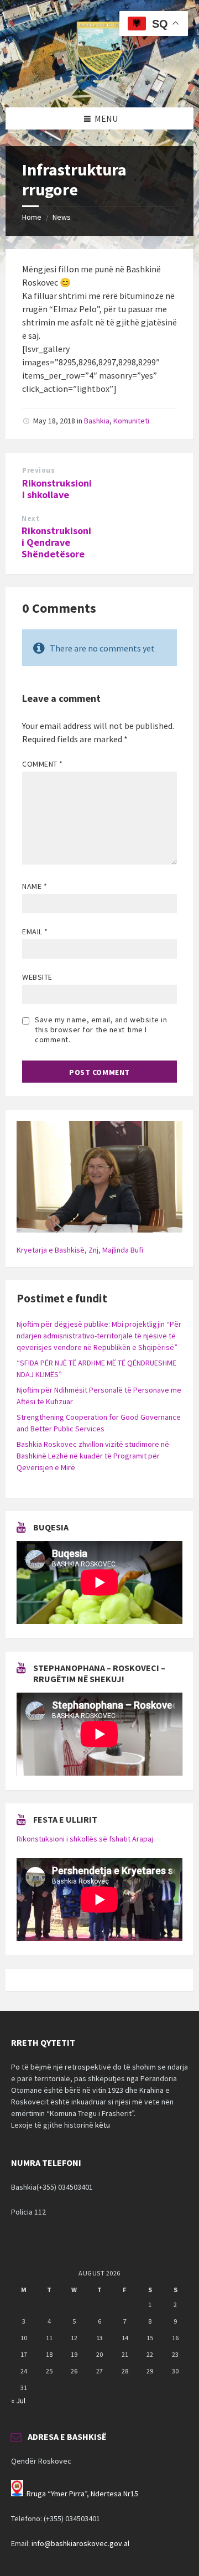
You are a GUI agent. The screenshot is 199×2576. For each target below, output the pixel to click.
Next (30, 518)
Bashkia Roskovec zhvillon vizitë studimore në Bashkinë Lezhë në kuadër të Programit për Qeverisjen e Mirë (93, 1456)
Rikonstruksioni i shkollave (57, 489)
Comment (43, 764)
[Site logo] (99, 86)
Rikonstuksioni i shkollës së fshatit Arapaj (85, 1839)
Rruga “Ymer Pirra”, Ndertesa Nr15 (82, 2494)
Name (35, 886)
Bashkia (97, 421)
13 (99, 2338)
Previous (38, 470)
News (62, 217)
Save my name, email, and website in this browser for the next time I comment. (101, 1030)
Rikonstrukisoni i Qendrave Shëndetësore (56, 542)
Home (32, 217)
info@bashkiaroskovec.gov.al (80, 2543)
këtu (103, 2125)
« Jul (18, 2401)
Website (37, 977)
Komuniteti (131, 421)
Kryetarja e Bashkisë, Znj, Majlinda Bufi (80, 1250)
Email (35, 932)
